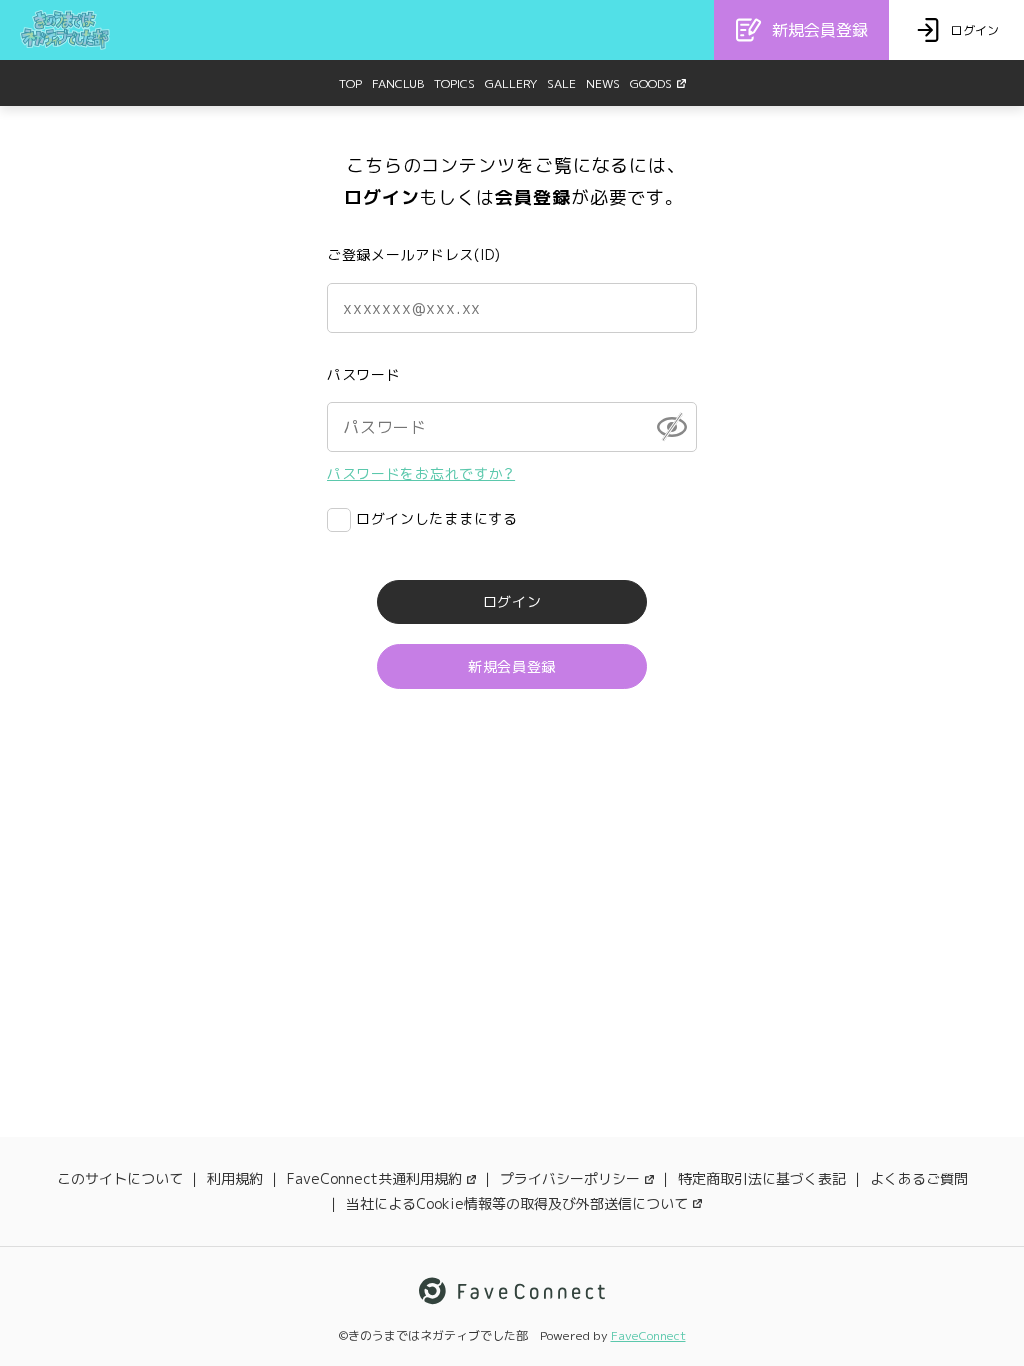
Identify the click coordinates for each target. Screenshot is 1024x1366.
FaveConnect (648, 1335)
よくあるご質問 (919, 1178)
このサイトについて (120, 1178)
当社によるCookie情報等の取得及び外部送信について (517, 1203)
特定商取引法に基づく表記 (762, 1178)
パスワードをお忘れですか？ (421, 473)
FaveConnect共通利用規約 (374, 1178)
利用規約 (235, 1178)
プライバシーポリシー (570, 1178)
